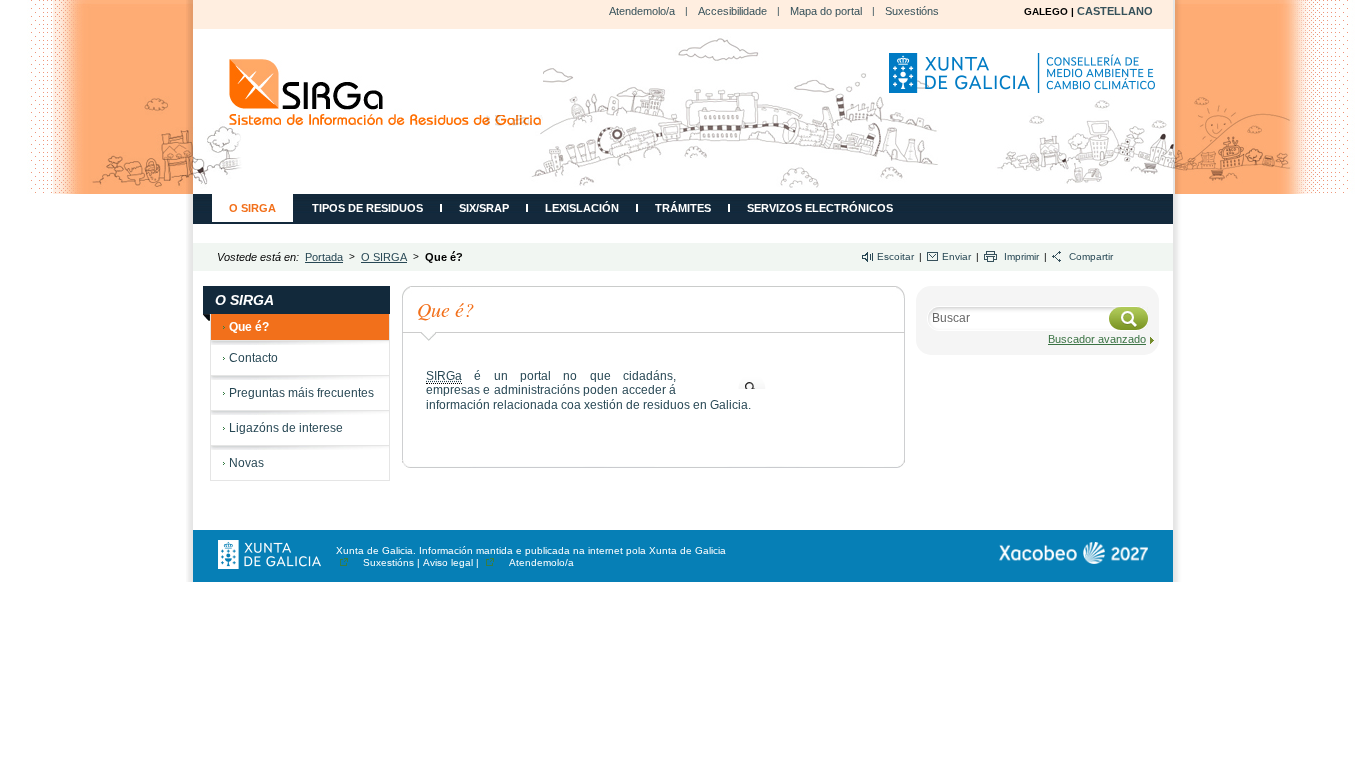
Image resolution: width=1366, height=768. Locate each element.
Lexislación (582, 208)
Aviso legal (448, 562)
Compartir (1091, 256)
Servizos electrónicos (820, 208)
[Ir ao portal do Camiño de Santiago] (1073, 553)
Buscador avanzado (1097, 339)
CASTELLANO (1115, 11)
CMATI (385, 92)
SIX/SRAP (484, 208)
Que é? (249, 327)
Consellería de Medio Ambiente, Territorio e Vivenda (1025, 81)
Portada (324, 257)
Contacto (253, 358)
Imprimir (1021, 256)
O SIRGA (252, 208)
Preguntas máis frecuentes (301, 393)
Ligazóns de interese (286, 428)
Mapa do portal (826, 11)
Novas (246, 463)
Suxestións (912, 11)
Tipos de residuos (367, 208)
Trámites (683, 208)
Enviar (956, 256)
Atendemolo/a (642, 11)
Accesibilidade (732, 11)
